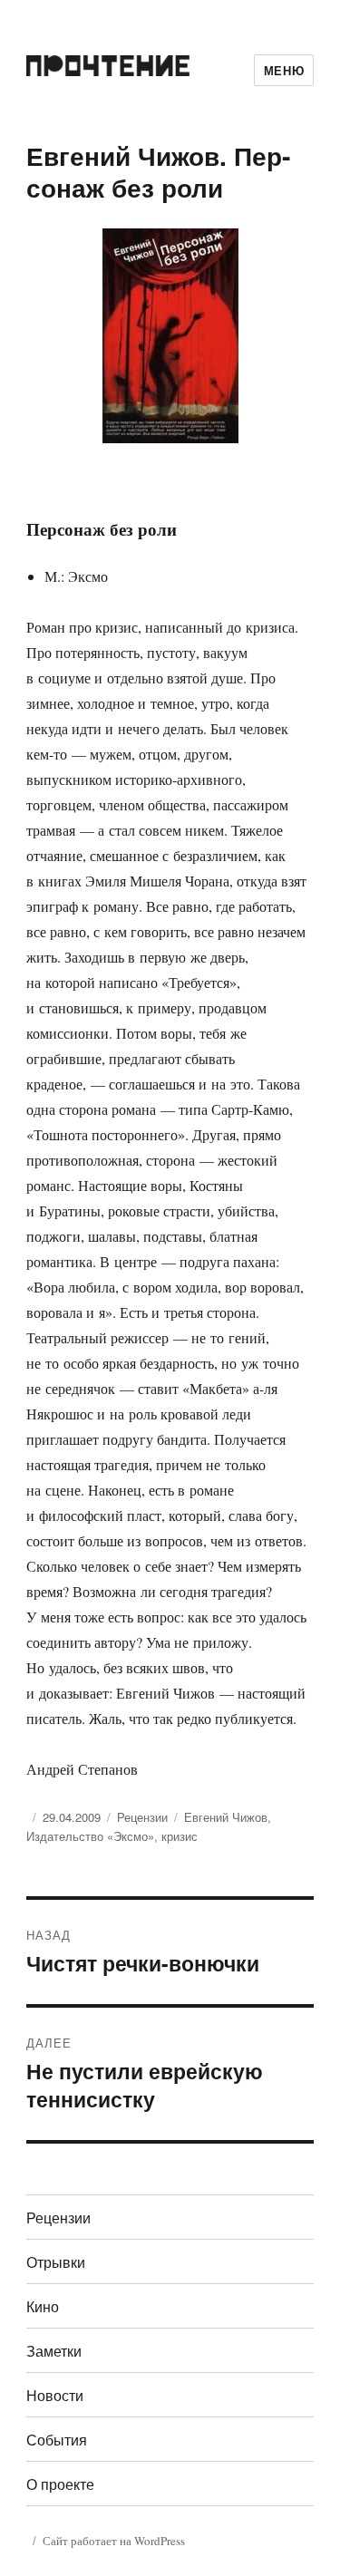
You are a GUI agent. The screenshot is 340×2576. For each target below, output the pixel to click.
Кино (43, 2306)
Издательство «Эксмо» (90, 1836)
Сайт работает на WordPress (114, 2541)
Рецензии (142, 1817)
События (57, 2440)
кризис (180, 1836)
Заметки (54, 2351)
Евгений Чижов (226, 1817)
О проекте (60, 2484)
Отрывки (56, 2262)
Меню (284, 70)
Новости (55, 2395)
